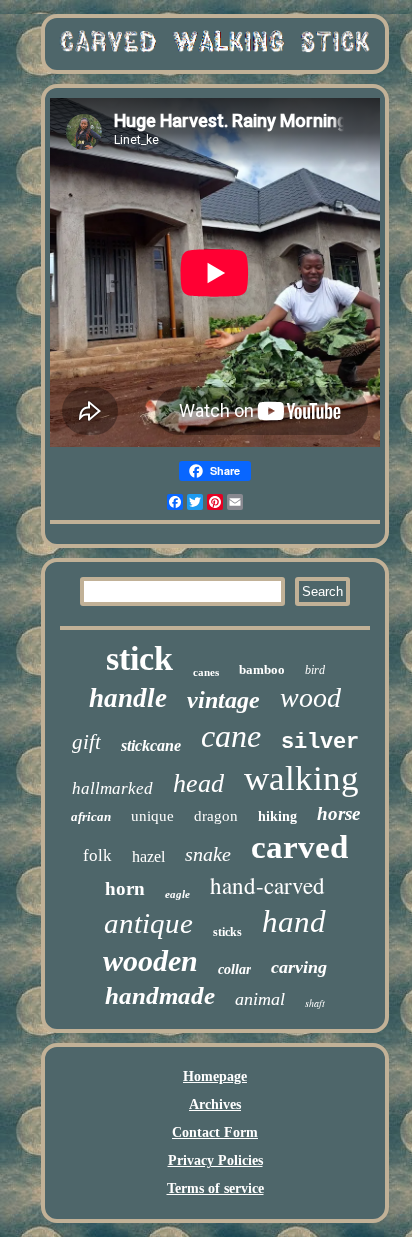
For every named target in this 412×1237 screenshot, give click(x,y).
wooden (150, 960)
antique (148, 923)
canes (206, 672)
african (91, 816)
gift (86, 742)
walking (301, 778)
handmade (160, 995)
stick (139, 658)
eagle (177, 894)
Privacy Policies (215, 1160)
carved (299, 847)
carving (299, 967)
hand (294, 921)
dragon (216, 816)
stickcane (151, 745)
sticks (227, 932)
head (198, 783)
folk (97, 855)
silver (320, 742)
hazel (148, 856)
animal (260, 999)
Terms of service (215, 1188)
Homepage (215, 1076)
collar (234, 969)
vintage (223, 700)
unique (152, 816)
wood (310, 697)
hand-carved (267, 885)
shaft (315, 1003)
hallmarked (112, 788)
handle (128, 698)
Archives (215, 1104)
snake (208, 854)
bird (315, 670)
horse (338, 813)
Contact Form (215, 1132)
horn (125, 888)
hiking (277, 816)
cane (231, 736)
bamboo (262, 669)
